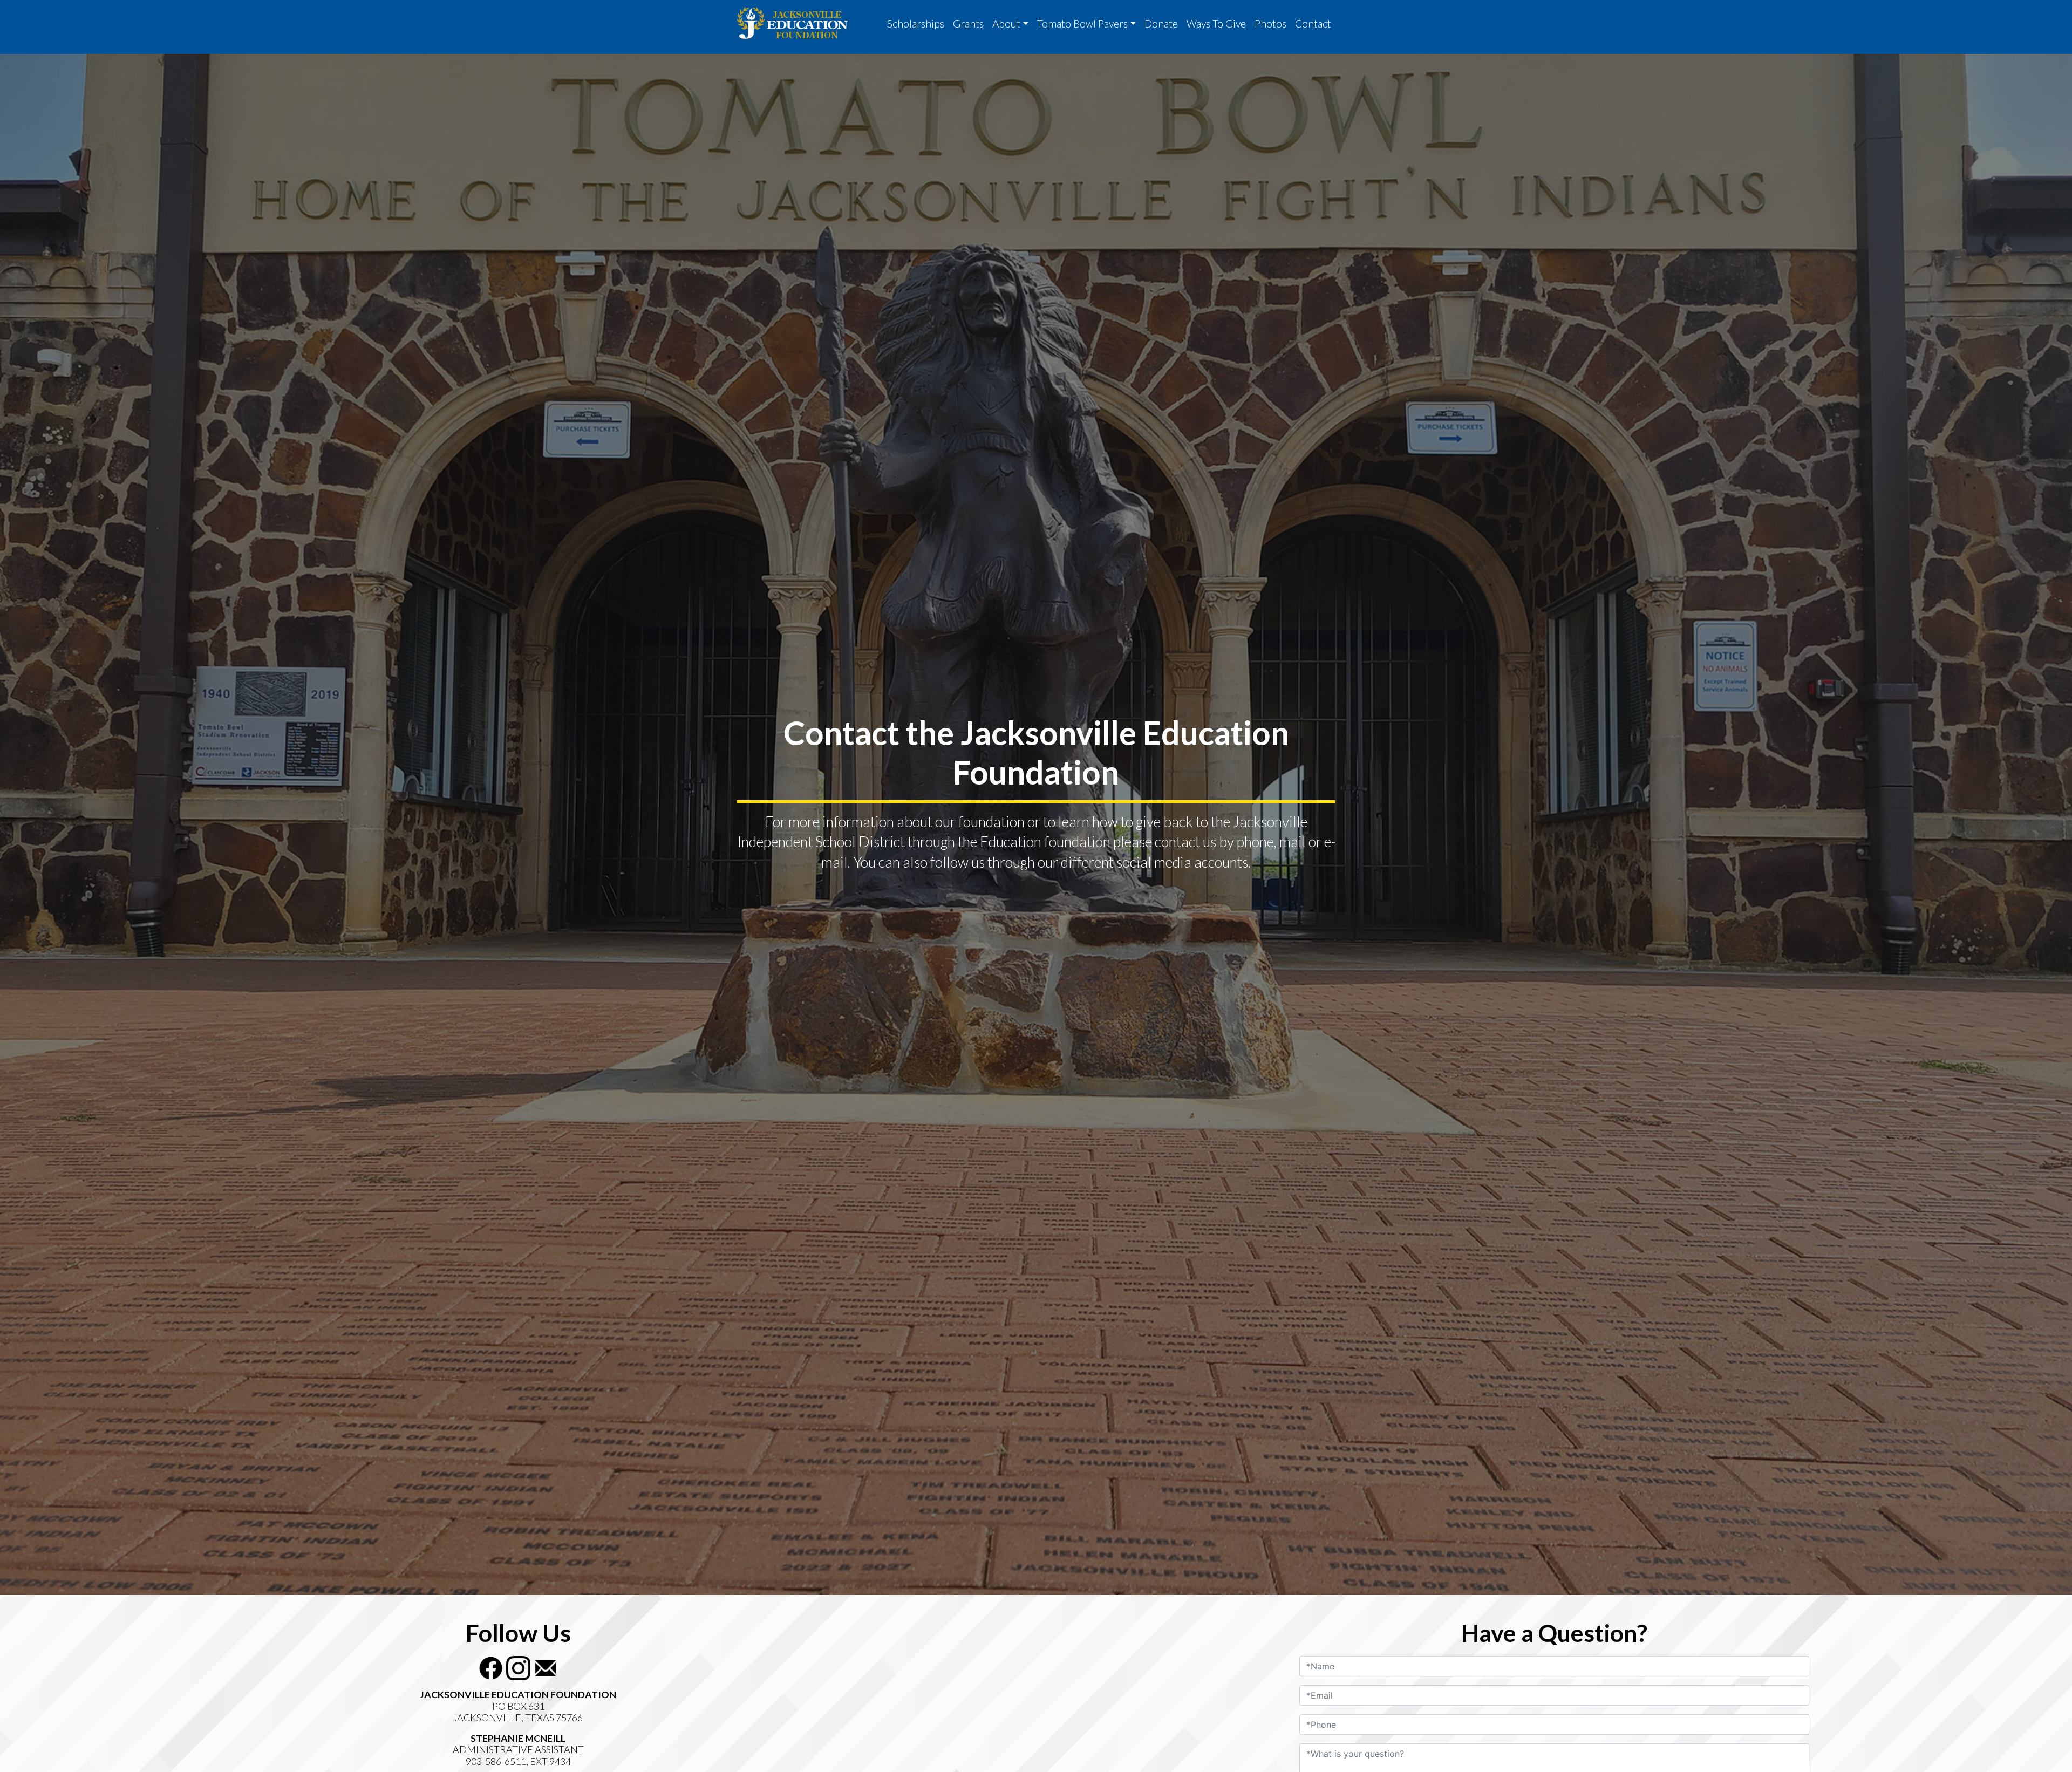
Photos (1270, 23)
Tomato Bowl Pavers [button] (1082, 23)
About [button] (1006, 23)
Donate (1161, 23)
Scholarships (916, 23)
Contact (1313, 23)
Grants (968, 23)
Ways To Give (1216, 23)
